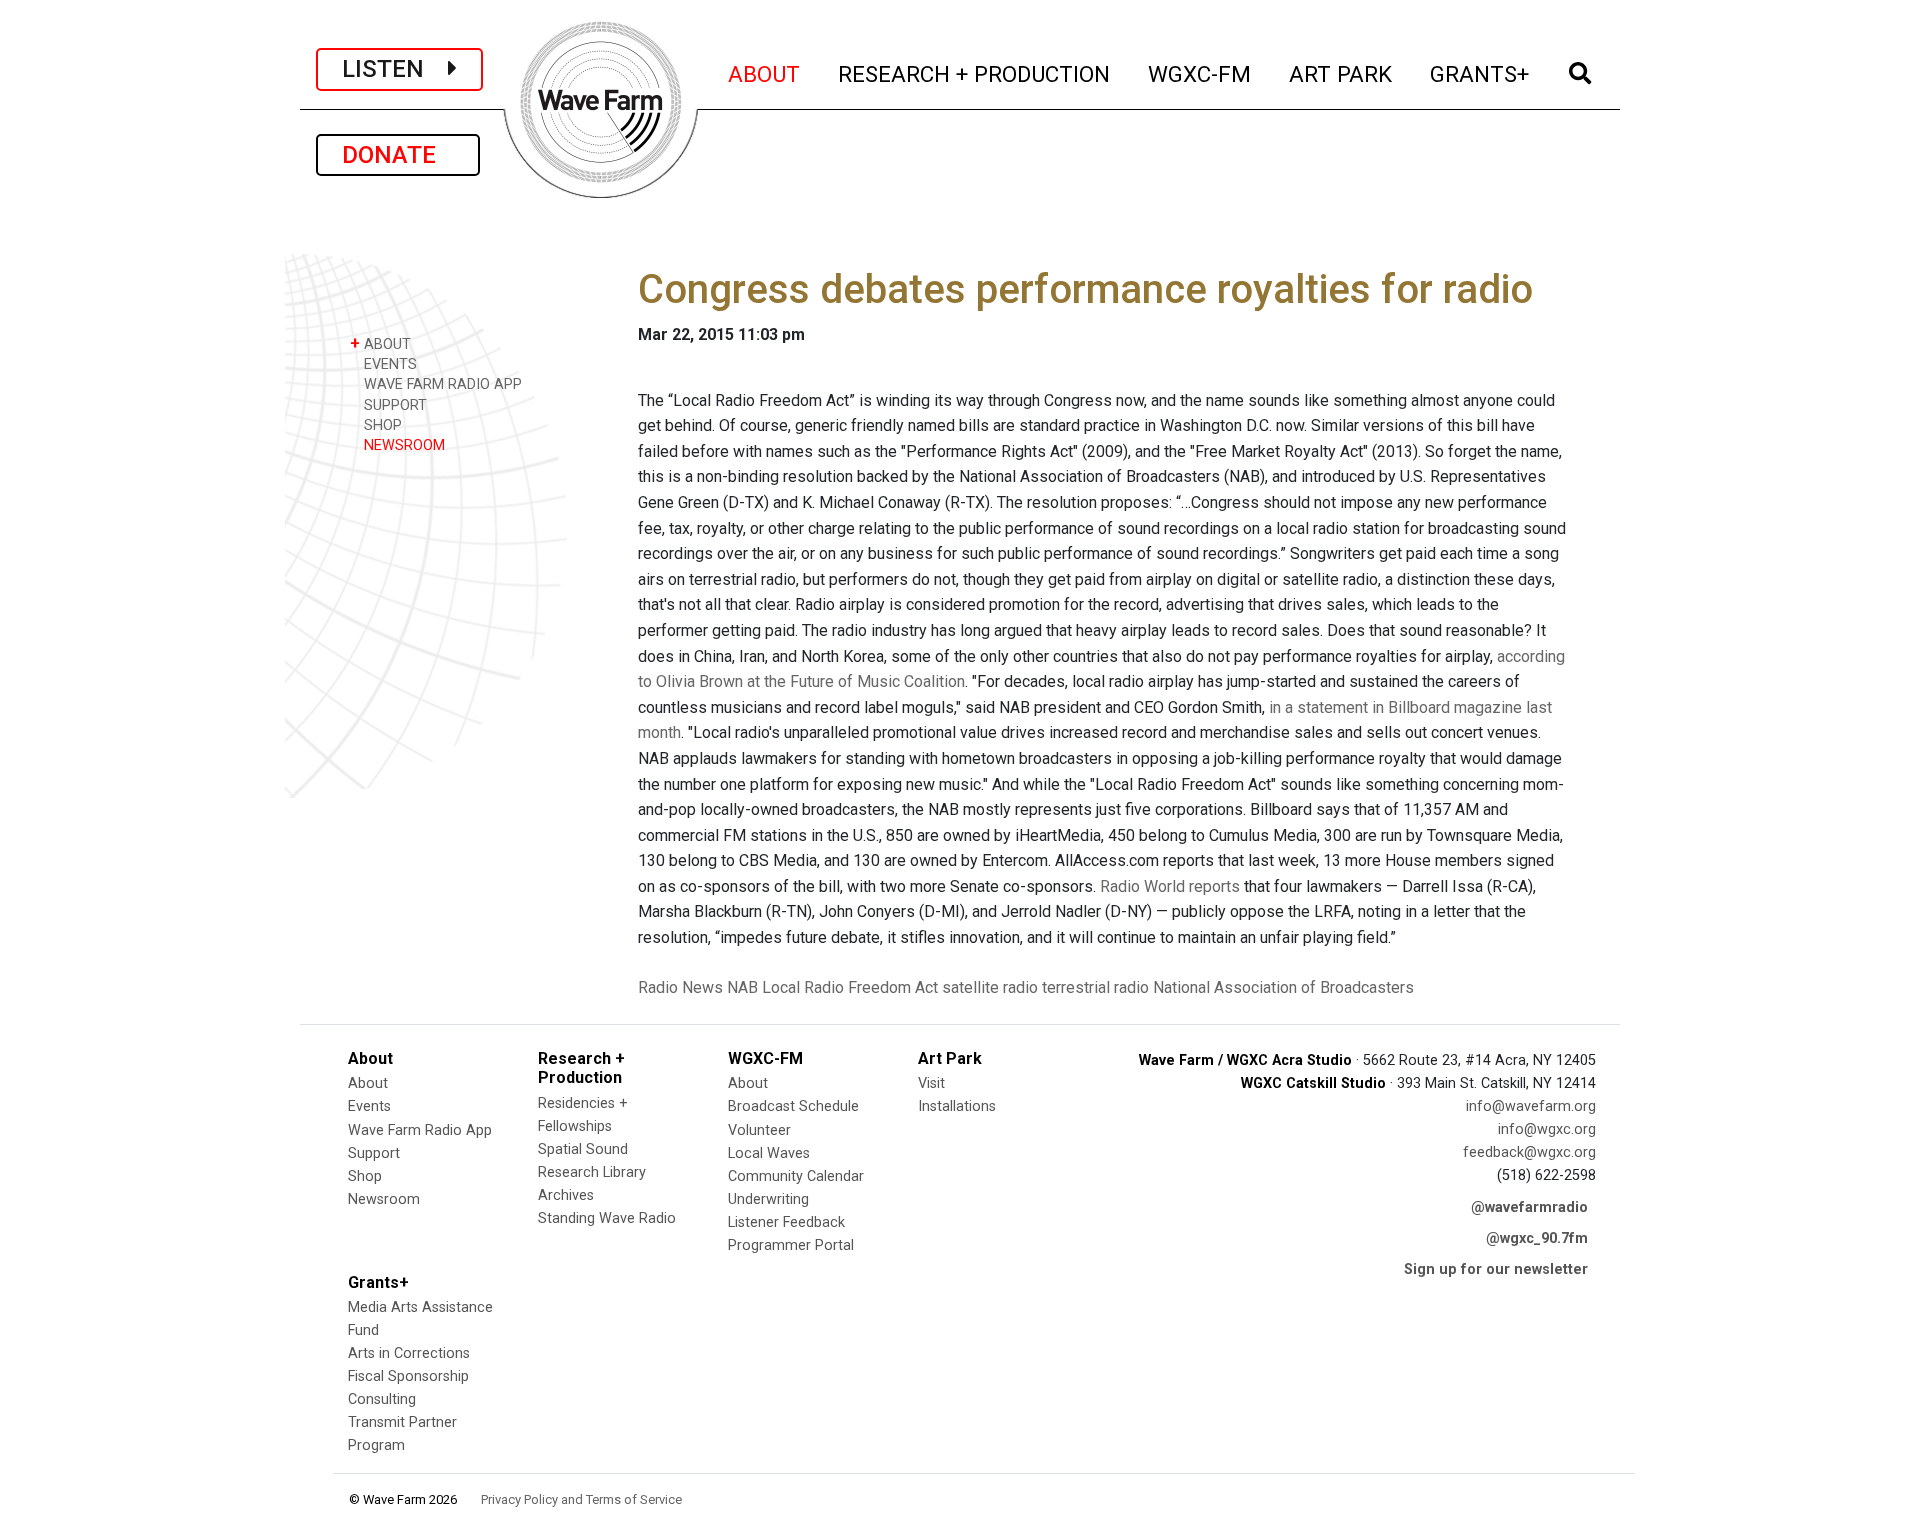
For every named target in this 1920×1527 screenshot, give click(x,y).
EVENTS (388, 364)
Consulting (382, 1399)
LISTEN (395, 69)
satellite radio (990, 987)
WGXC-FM (1200, 73)
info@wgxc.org (1547, 1129)
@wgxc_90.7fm (1537, 1238)
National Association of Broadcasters (1283, 987)
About (368, 1083)
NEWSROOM (402, 445)
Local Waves (769, 1153)
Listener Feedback (786, 1222)
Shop (365, 1176)
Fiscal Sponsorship (408, 1376)
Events (369, 1106)
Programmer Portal (791, 1245)
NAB (742, 987)
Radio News (680, 987)
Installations (957, 1106)
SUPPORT (393, 405)
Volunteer (759, 1130)
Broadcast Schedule (793, 1106)
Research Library (592, 1172)
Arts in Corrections (409, 1353)
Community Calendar (796, 1176)
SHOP (381, 425)
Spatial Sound (583, 1149)
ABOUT (765, 73)
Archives (566, 1195)
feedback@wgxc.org (1529, 1152)
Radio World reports (1170, 886)
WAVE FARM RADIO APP (441, 384)
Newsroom (384, 1199)
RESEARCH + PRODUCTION (975, 73)
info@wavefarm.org (1531, 1106)
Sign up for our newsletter (1496, 1269)
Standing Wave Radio (607, 1218)
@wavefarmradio (1529, 1207)
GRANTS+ (1480, 73)
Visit (931, 1083)
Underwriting (768, 1199)
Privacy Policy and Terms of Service (581, 1499)
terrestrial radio (1095, 987)
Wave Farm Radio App (420, 1130)
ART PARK (1341, 73)
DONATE (398, 155)
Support (374, 1153)
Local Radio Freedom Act (850, 987)
